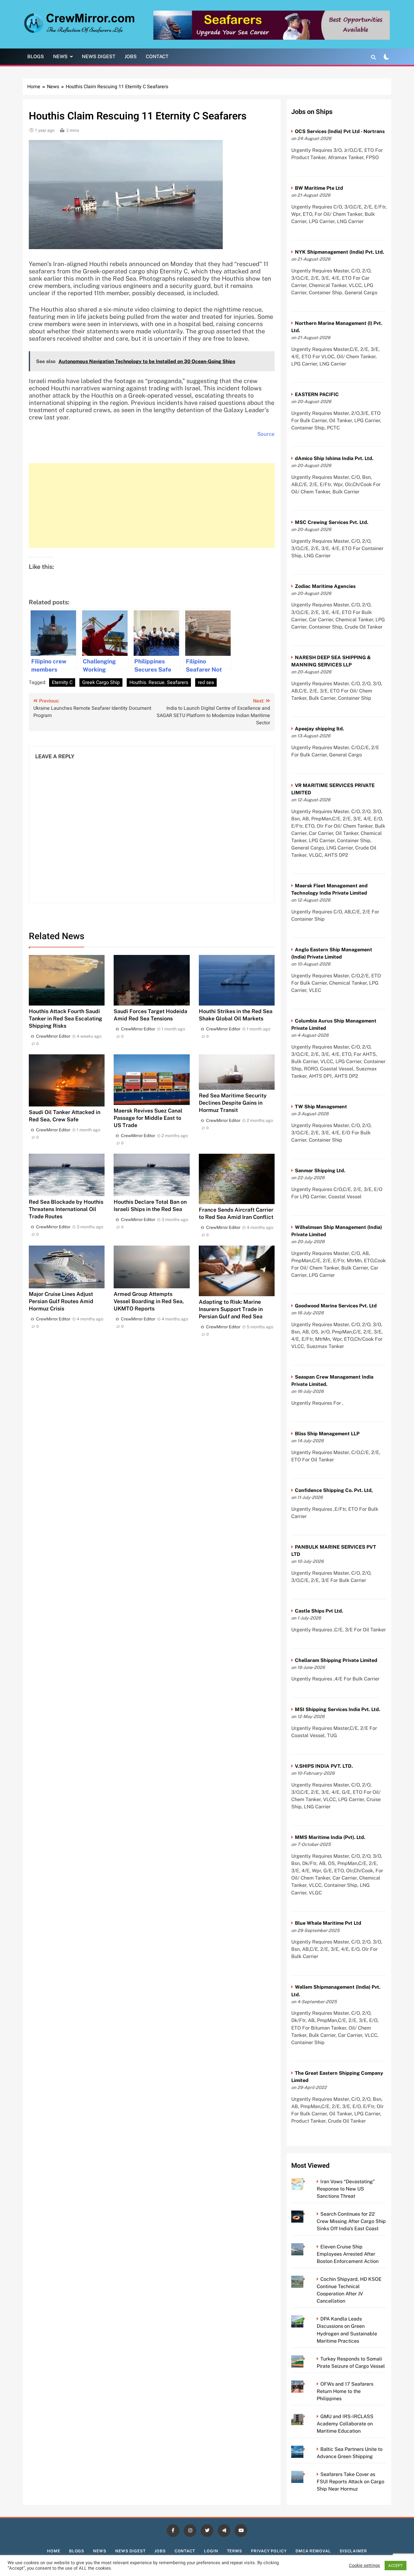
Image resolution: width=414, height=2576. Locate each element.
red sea (206, 682)
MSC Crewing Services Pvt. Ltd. (332, 522)
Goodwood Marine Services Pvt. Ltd (336, 1306)
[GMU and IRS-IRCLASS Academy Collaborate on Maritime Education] (306, 2416)
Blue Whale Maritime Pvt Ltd (328, 1923)
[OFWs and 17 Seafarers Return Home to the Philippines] (306, 2384)
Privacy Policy (269, 2551)
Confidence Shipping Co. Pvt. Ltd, (334, 1490)
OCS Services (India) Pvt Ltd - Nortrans (340, 131)
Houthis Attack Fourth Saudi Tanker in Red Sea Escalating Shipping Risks (65, 1018)
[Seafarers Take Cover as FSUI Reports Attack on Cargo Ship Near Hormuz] (306, 2474)
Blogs (36, 57)
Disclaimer (353, 2551)
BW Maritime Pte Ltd (319, 188)
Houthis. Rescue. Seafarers (159, 682)
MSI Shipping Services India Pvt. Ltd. (337, 1709)
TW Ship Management (321, 1107)
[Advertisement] (152, 506)
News (60, 57)
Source (266, 434)
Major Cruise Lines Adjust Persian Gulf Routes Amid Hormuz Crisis (61, 1301)
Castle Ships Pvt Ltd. (319, 1611)
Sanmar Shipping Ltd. (320, 1171)
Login (211, 2551)
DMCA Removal (313, 2551)
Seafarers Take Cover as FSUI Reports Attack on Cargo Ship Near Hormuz (351, 2482)
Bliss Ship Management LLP (327, 1434)
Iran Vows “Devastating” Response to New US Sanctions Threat (346, 2189)
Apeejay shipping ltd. (319, 729)
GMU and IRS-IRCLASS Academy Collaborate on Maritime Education (345, 2424)
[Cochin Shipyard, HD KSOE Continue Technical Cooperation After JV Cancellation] (306, 2279)
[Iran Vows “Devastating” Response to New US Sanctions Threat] (306, 2182)
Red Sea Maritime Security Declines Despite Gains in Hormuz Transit (233, 1103)
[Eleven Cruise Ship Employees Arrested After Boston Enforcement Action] (306, 2247)
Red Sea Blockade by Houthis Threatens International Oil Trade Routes (66, 1209)
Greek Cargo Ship (101, 682)
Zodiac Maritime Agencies (325, 586)
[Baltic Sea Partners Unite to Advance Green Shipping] (306, 2449)
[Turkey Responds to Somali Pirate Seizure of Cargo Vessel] (306, 2359)
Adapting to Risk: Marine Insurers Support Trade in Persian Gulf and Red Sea (231, 1309)
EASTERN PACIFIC (317, 394)
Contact (157, 57)
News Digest (99, 57)
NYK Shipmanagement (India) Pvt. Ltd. (339, 252)
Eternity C (62, 682)
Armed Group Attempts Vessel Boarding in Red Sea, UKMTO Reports (149, 1301)
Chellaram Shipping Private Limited (336, 1660)
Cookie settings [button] (364, 2566)
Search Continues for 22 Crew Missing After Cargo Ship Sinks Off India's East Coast (351, 2221)
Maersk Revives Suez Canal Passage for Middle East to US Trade (148, 1118)
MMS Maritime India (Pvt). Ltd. (330, 1837)
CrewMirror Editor (53, 1036)
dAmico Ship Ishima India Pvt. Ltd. (334, 458)
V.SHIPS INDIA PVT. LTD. (324, 1766)
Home (54, 2551)
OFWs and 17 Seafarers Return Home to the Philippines (345, 2391)
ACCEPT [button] (396, 2566)
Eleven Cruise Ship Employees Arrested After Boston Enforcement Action (348, 2254)
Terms (235, 2551)
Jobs (131, 57)
